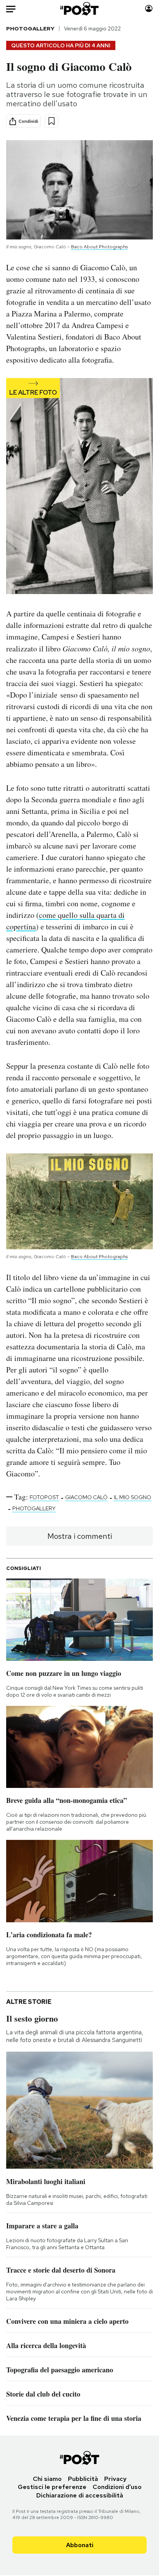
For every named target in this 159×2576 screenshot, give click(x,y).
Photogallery (30, 28)
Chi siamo (47, 2479)
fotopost (44, 1497)
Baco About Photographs (99, 247)
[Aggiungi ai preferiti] (52, 121)
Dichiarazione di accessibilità (80, 2495)
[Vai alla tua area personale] (149, 9)
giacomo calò (86, 1497)
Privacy (115, 2479)
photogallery (34, 1508)
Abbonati (80, 2545)
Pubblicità (83, 2479)
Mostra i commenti (80, 1536)
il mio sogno (133, 1497)
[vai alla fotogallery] (79, 487)
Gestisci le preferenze (52, 2487)
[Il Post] (80, 9)
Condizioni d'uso (117, 2487)
